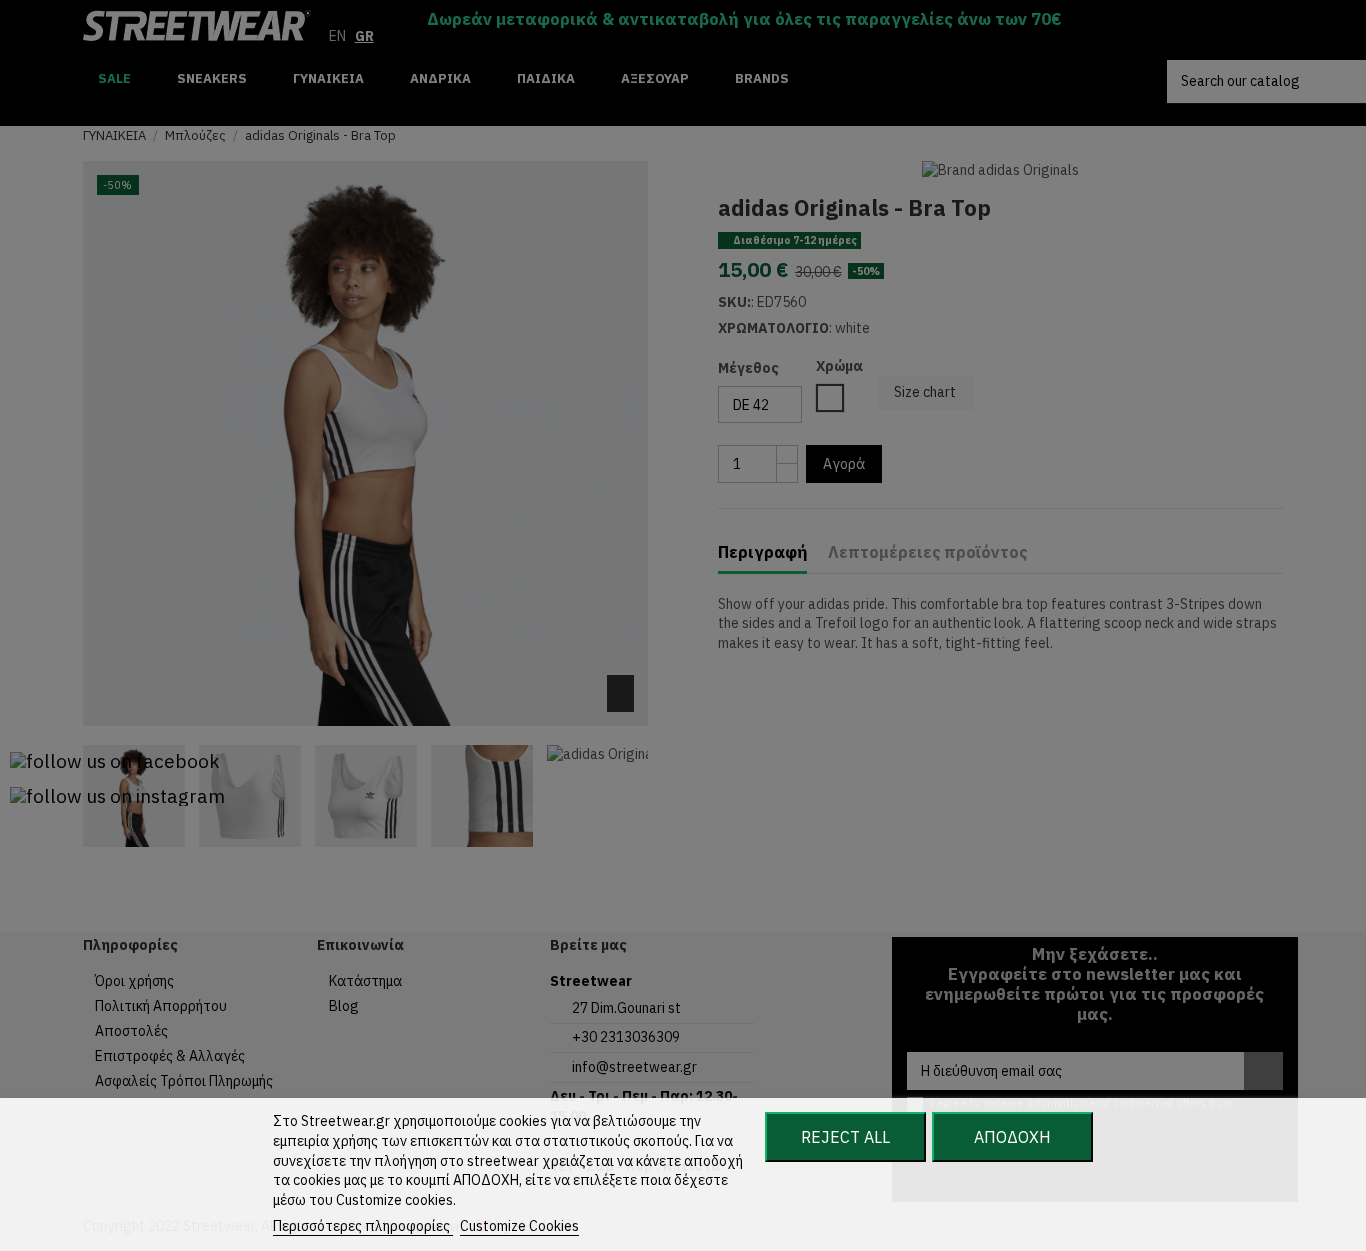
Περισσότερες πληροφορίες (363, 1226)
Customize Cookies (519, 1226)
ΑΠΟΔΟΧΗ (1012, 1137)
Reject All (845, 1137)
